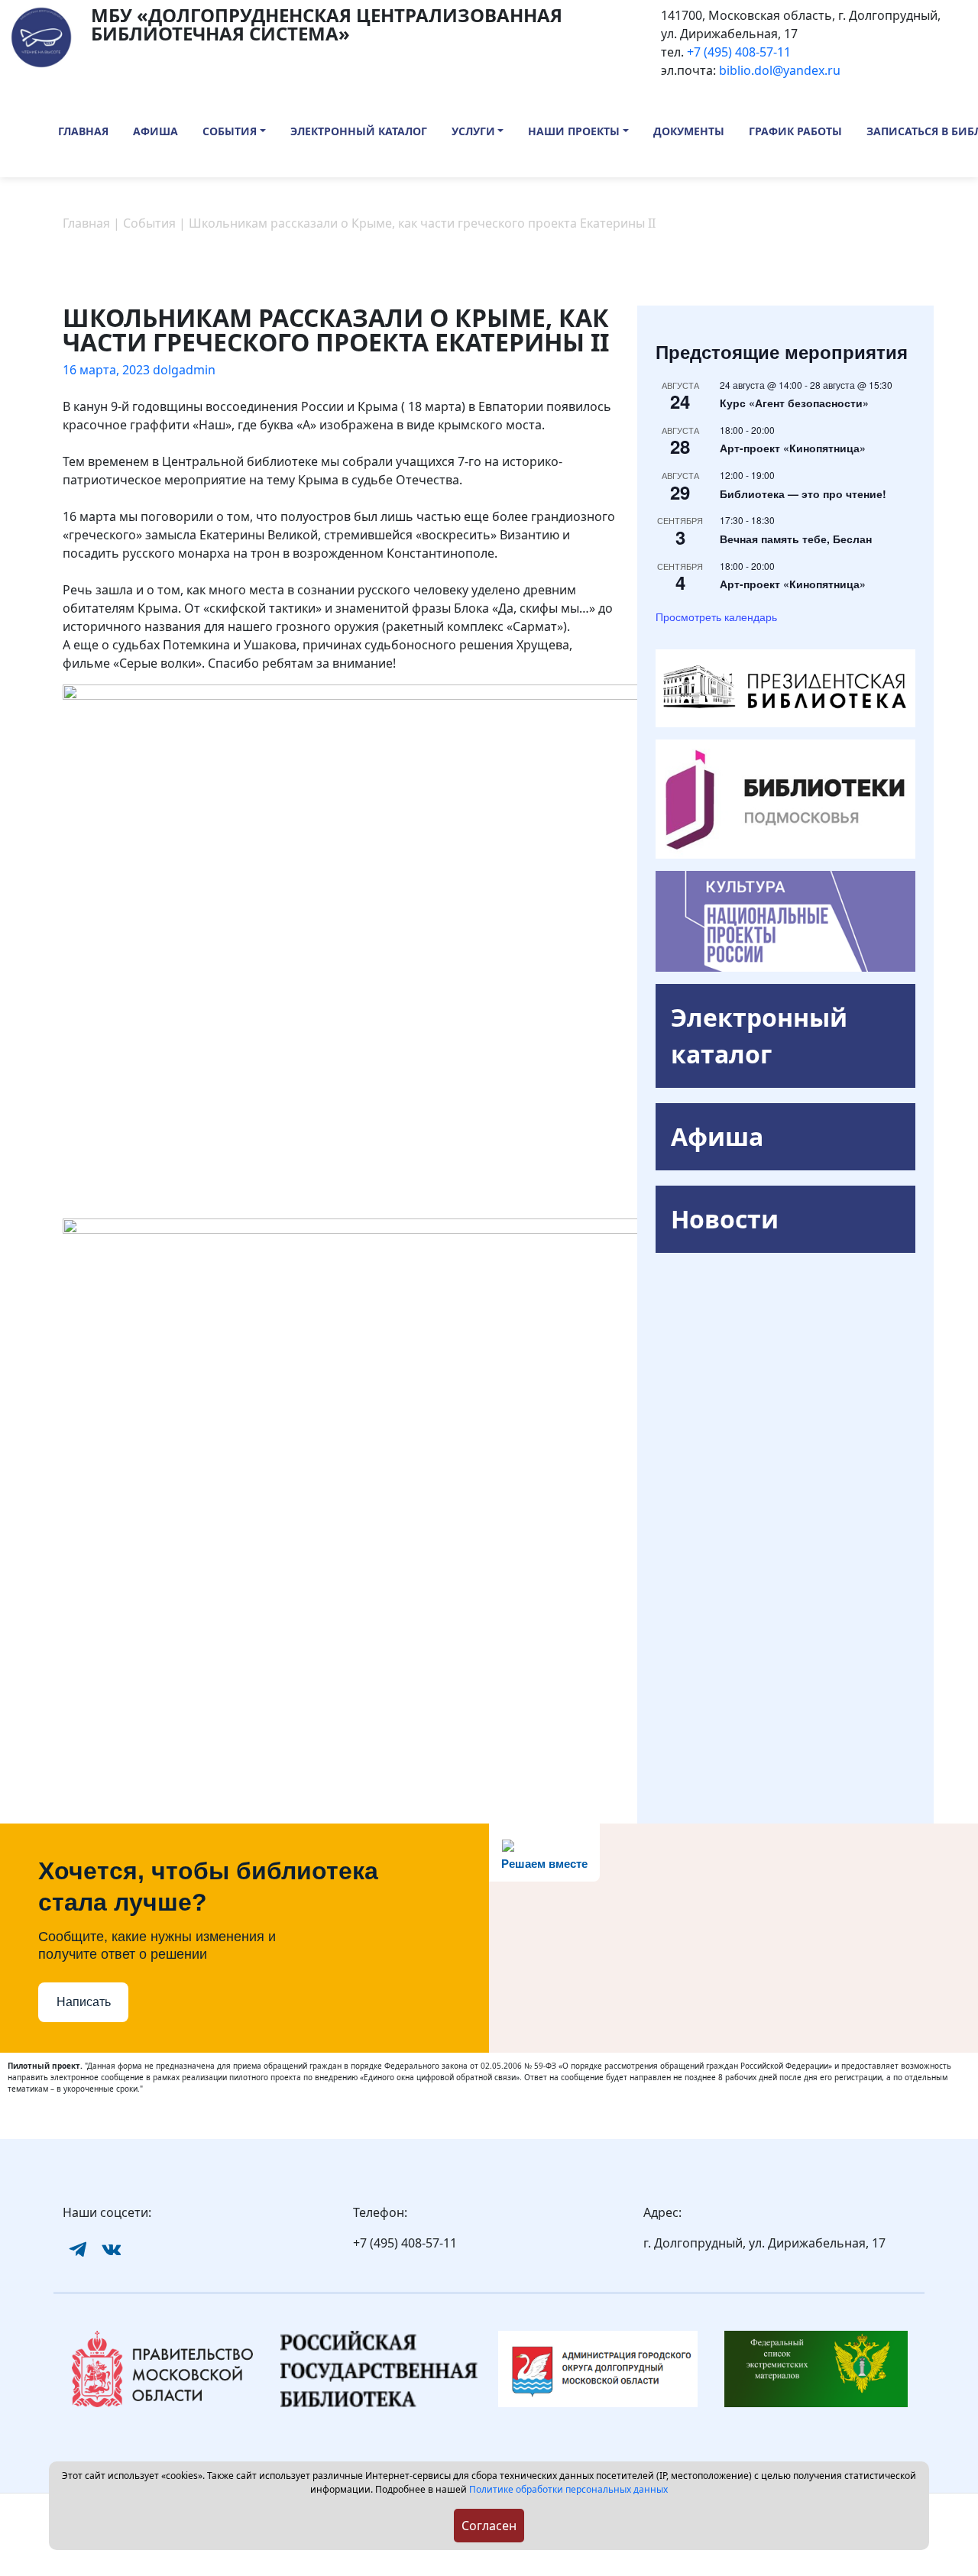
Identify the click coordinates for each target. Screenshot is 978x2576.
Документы (689, 131)
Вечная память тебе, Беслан (796, 539)
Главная (83, 131)
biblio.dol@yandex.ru (780, 70)
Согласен (489, 2526)
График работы (795, 131)
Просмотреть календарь (716, 616)
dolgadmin (184, 370)
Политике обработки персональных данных (568, 2489)
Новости (725, 1219)
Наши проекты (574, 131)
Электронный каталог (359, 131)
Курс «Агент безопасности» (794, 403)
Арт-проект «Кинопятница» (793, 448)
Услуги (473, 131)
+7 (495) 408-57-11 (739, 52)
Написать (84, 2002)
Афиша (155, 131)
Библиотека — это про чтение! (803, 494)
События (230, 131)
